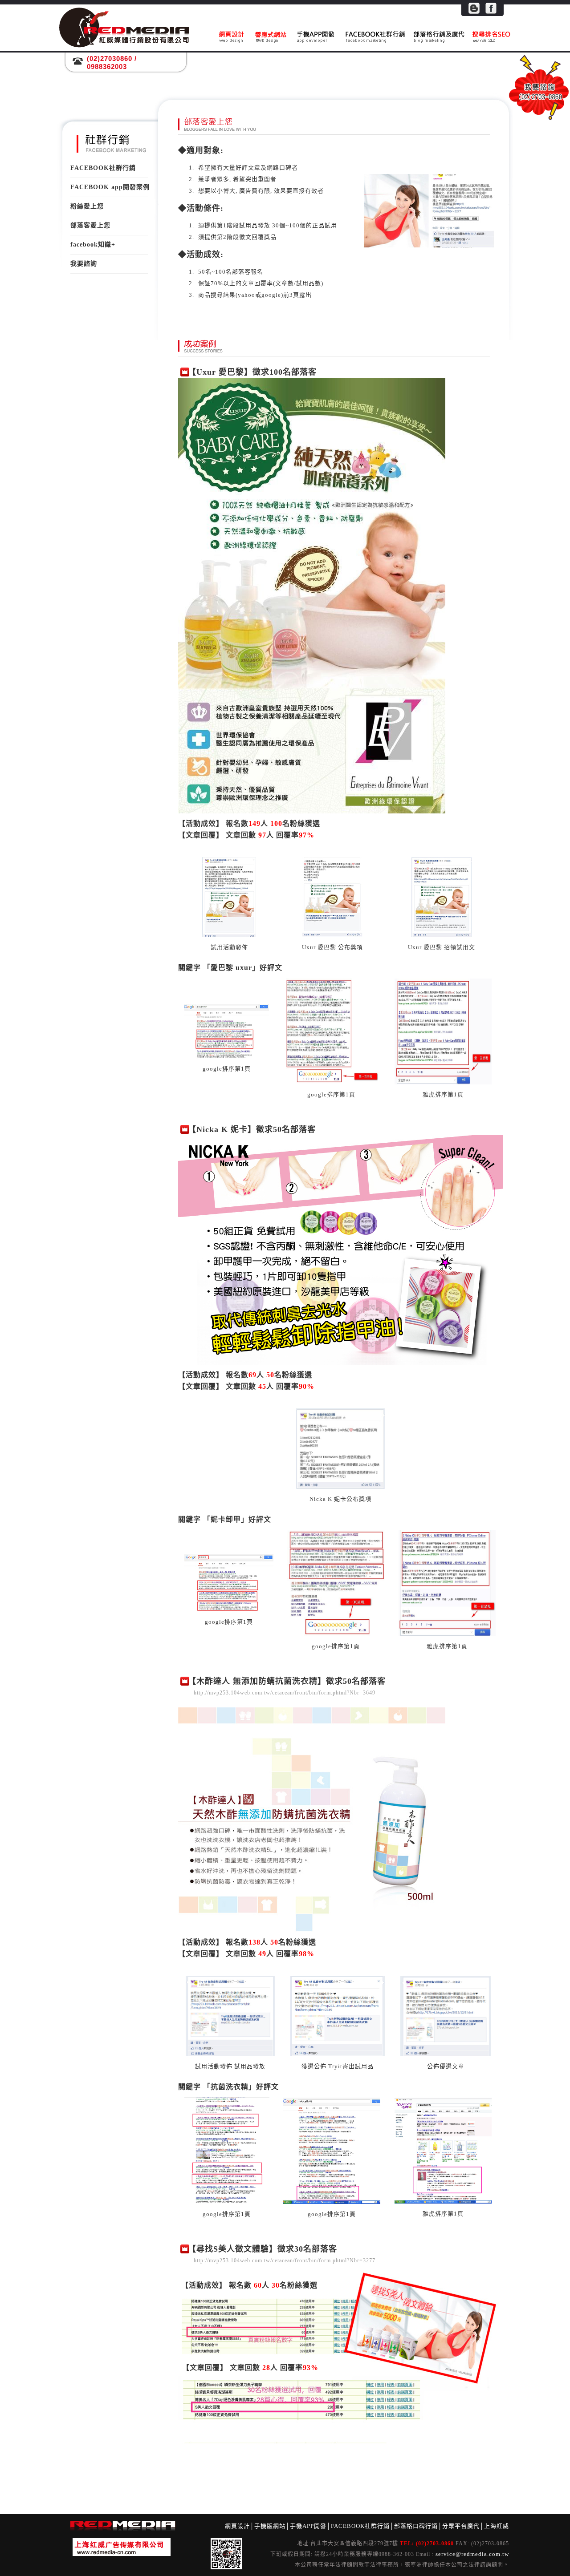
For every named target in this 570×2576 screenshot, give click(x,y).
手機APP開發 (308, 2526)
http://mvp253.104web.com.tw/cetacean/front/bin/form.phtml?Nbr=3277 (285, 2261)
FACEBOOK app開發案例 (110, 187)
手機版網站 (270, 2526)
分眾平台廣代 (461, 2526)
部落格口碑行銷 (416, 2526)
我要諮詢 (84, 264)
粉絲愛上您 (87, 206)
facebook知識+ (93, 245)
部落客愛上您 (90, 225)
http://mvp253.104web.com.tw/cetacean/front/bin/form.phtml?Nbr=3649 (285, 1693)
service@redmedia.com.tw (472, 2554)
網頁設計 (237, 2526)
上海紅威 (497, 2526)
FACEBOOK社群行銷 (103, 168)
